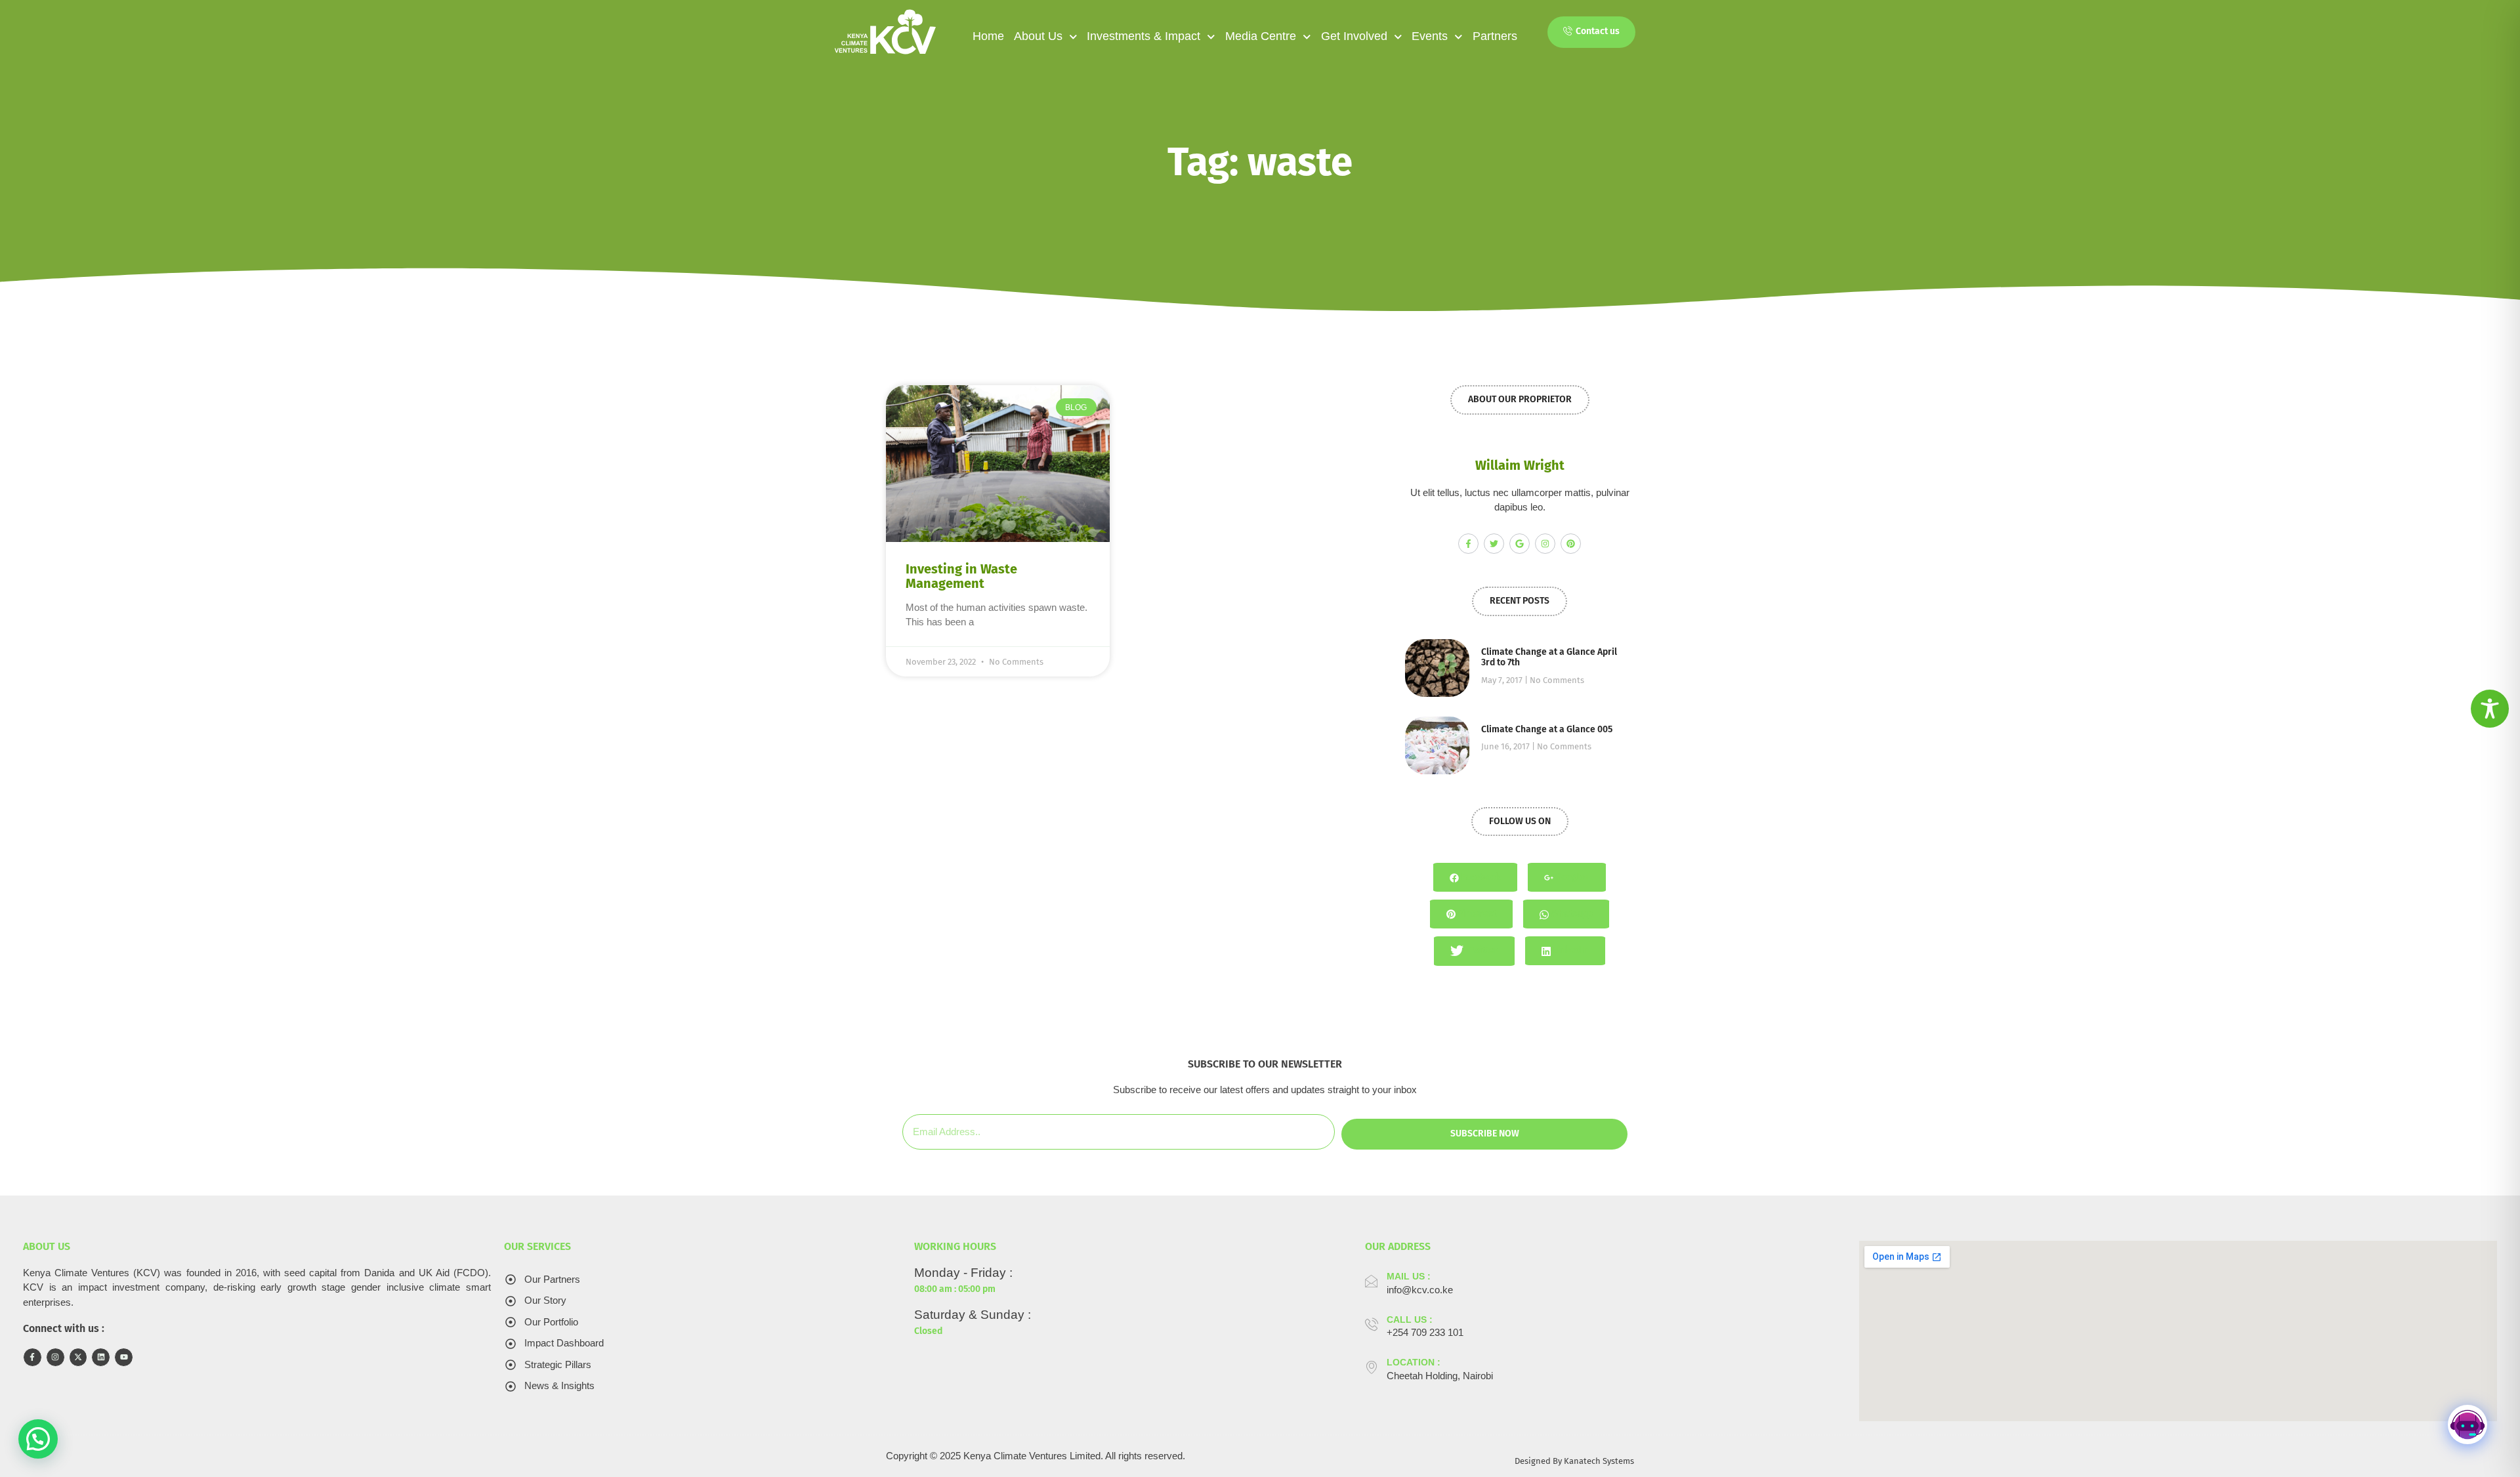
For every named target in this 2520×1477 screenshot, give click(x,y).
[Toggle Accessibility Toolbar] (2490, 709)
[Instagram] (1545, 544)
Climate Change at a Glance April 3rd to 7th (1549, 657)
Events (1430, 36)
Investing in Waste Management (961, 576)
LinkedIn (1570, 950)
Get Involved (1354, 36)
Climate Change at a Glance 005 (1547, 729)
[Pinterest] (1571, 544)
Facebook (1480, 877)
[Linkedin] (101, 1357)
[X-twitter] (78, 1357)
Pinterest (1476, 914)
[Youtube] (124, 1357)
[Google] (1520, 544)
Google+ (1571, 877)
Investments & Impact (1144, 36)
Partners (1495, 36)
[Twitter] (1494, 544)
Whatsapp (1571, 914)
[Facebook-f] (1468, 544)
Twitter (1482, 950)
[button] (38, 1439)
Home (988, 36)
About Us (1038, 36)
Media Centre (1261, 36)
